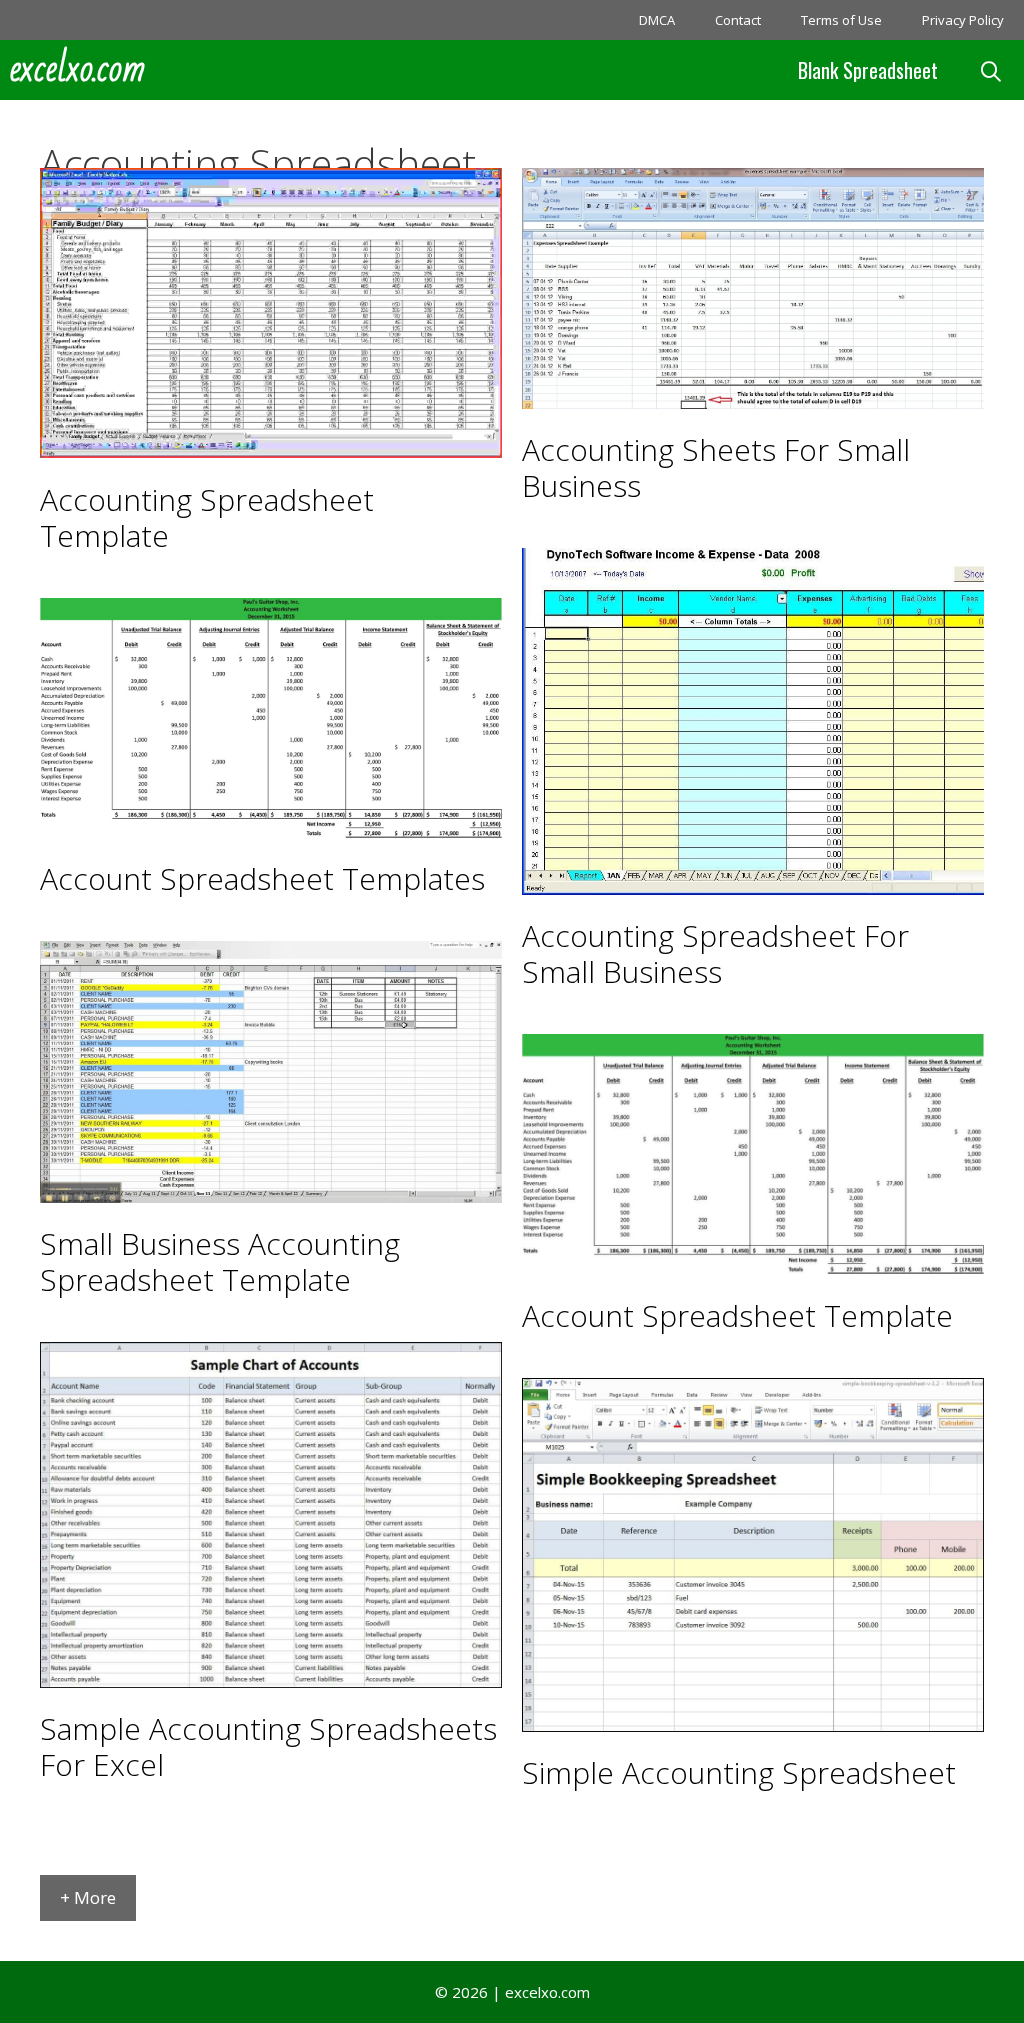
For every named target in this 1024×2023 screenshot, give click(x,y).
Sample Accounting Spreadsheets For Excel (268, 1746)
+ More (88, 1897)
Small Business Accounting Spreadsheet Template (220, 1261)
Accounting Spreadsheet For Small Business (715, 953)
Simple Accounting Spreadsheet (739, 1772)
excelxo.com (78, 70)
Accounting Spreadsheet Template (207, 517)
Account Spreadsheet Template (737, 1315)
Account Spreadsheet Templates (262, 878)
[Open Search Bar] (991, 70)
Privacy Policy (963, 20)
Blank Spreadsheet (868, 70)
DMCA (657, 20)
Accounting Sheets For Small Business (716, 467)
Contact (738, 20)
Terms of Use (841, 20)
